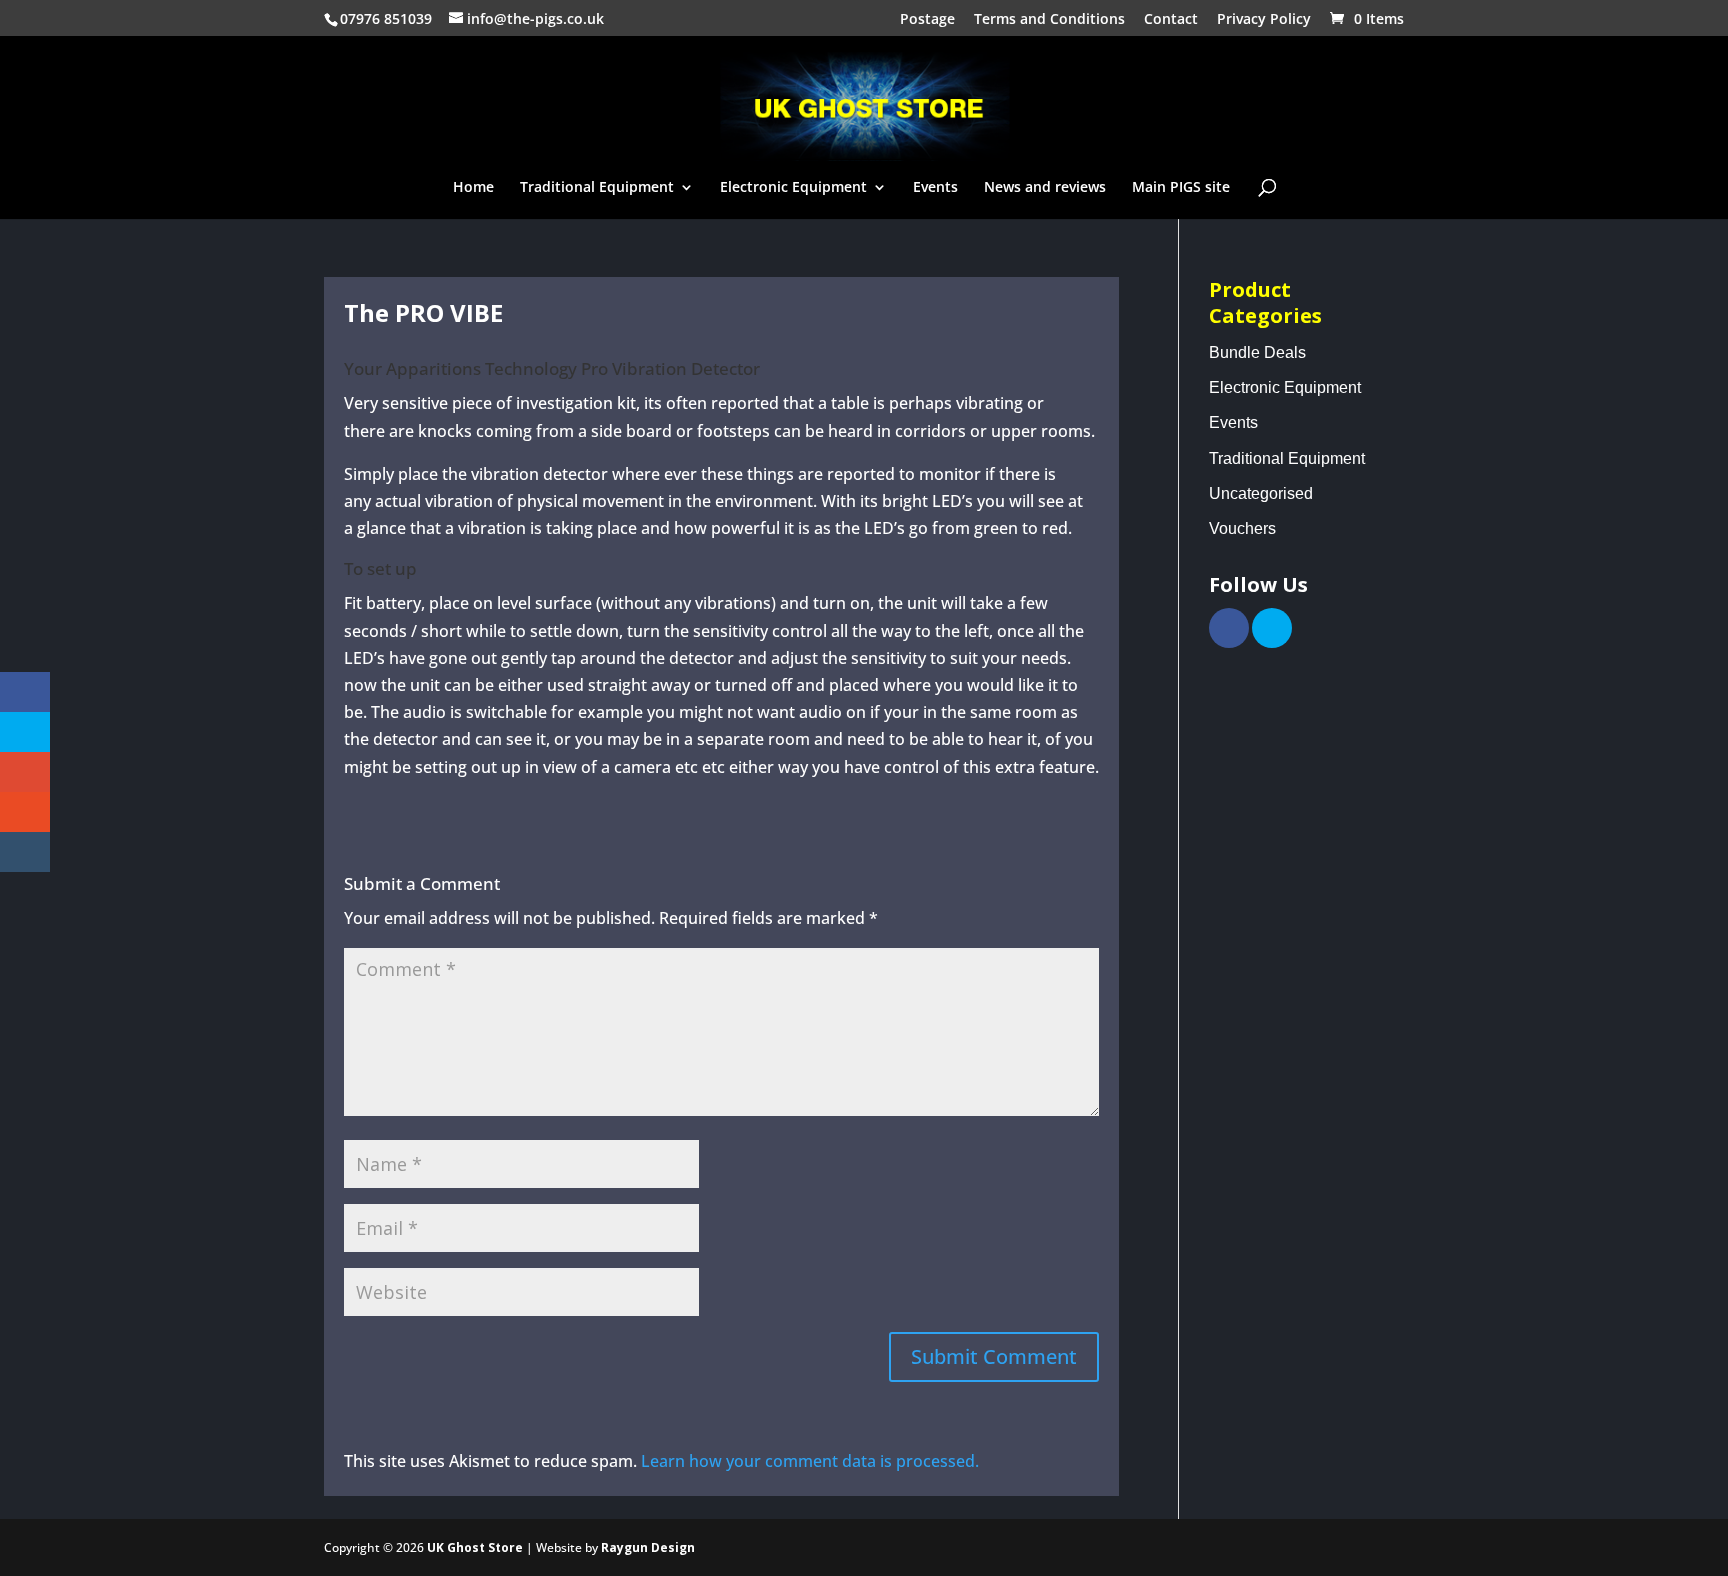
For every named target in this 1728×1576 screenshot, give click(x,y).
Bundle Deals (1257, 352)
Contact (1171, 20)
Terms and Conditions (1049, 20)
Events (935, 188)
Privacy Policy (1264, 20)
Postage (927, 20)
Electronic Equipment (793, 188)
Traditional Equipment (597, 188)
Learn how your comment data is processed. (810, 1461)
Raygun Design (648, 1547)
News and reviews (1045, 188)
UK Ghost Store (475, 1547)
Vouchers (1242, 528)
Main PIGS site (1181, 188)
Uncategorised (1261, 493)
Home (473, 188)
